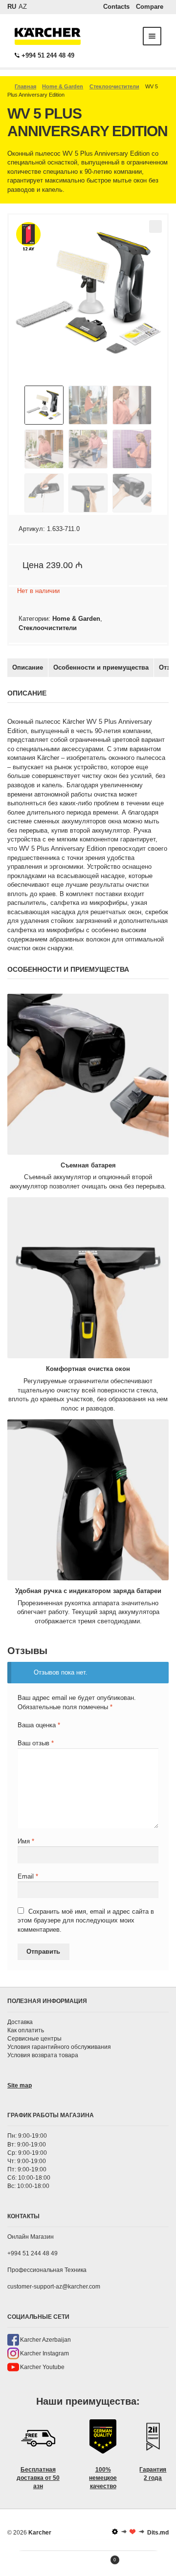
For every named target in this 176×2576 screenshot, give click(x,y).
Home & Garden (63, 86)
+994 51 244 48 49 (48, 55)
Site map (20, 2085)
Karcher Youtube (42, 2367)
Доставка (20, 2022)
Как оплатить (26, 2030)
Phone (154, 2564)
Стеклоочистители (114, 86)
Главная (25, 86)
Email (28, 1876)
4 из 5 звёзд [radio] (46, 1733)
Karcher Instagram (44, 2353)
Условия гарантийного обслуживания (59, 2047)
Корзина (102, 2557)
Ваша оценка (39, 1725)
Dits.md (158, 2533)
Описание (28, 667)
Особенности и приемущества (101, 667)
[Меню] (152, 36)
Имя (26, 1841)
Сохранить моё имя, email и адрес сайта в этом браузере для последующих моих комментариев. (86, 1921)
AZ (23, 7)
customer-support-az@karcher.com (54, 2287)
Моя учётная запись (22, 2564)
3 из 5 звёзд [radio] (37, 1733)
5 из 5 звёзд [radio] (54, 1733)
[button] (155, 226)
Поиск (66, 2564)
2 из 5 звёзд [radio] (29, 1733)
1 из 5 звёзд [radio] (21, 1733)
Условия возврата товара (43, 2055)
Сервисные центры (34, 2039)
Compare (150, 7)
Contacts (116, 7)
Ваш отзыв (36, 1743)
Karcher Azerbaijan (45, 2340)
